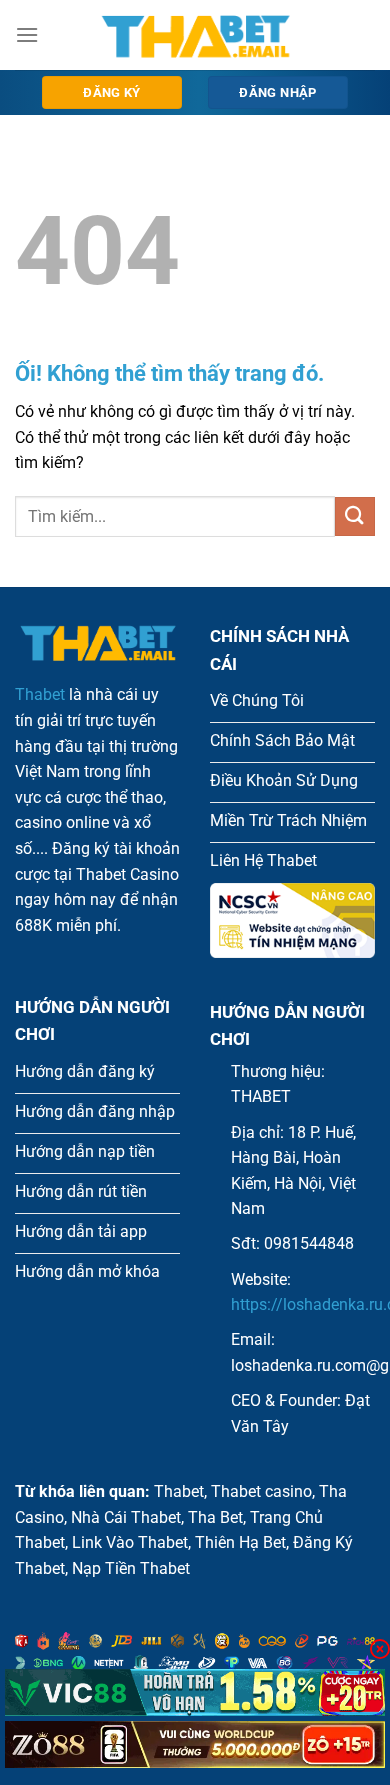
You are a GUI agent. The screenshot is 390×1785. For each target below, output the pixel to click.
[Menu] (27, 34)
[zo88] (195, 1744)
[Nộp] (355, 516)
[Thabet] (195, 35)
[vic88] (195, 1692)
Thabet (40, 694)
